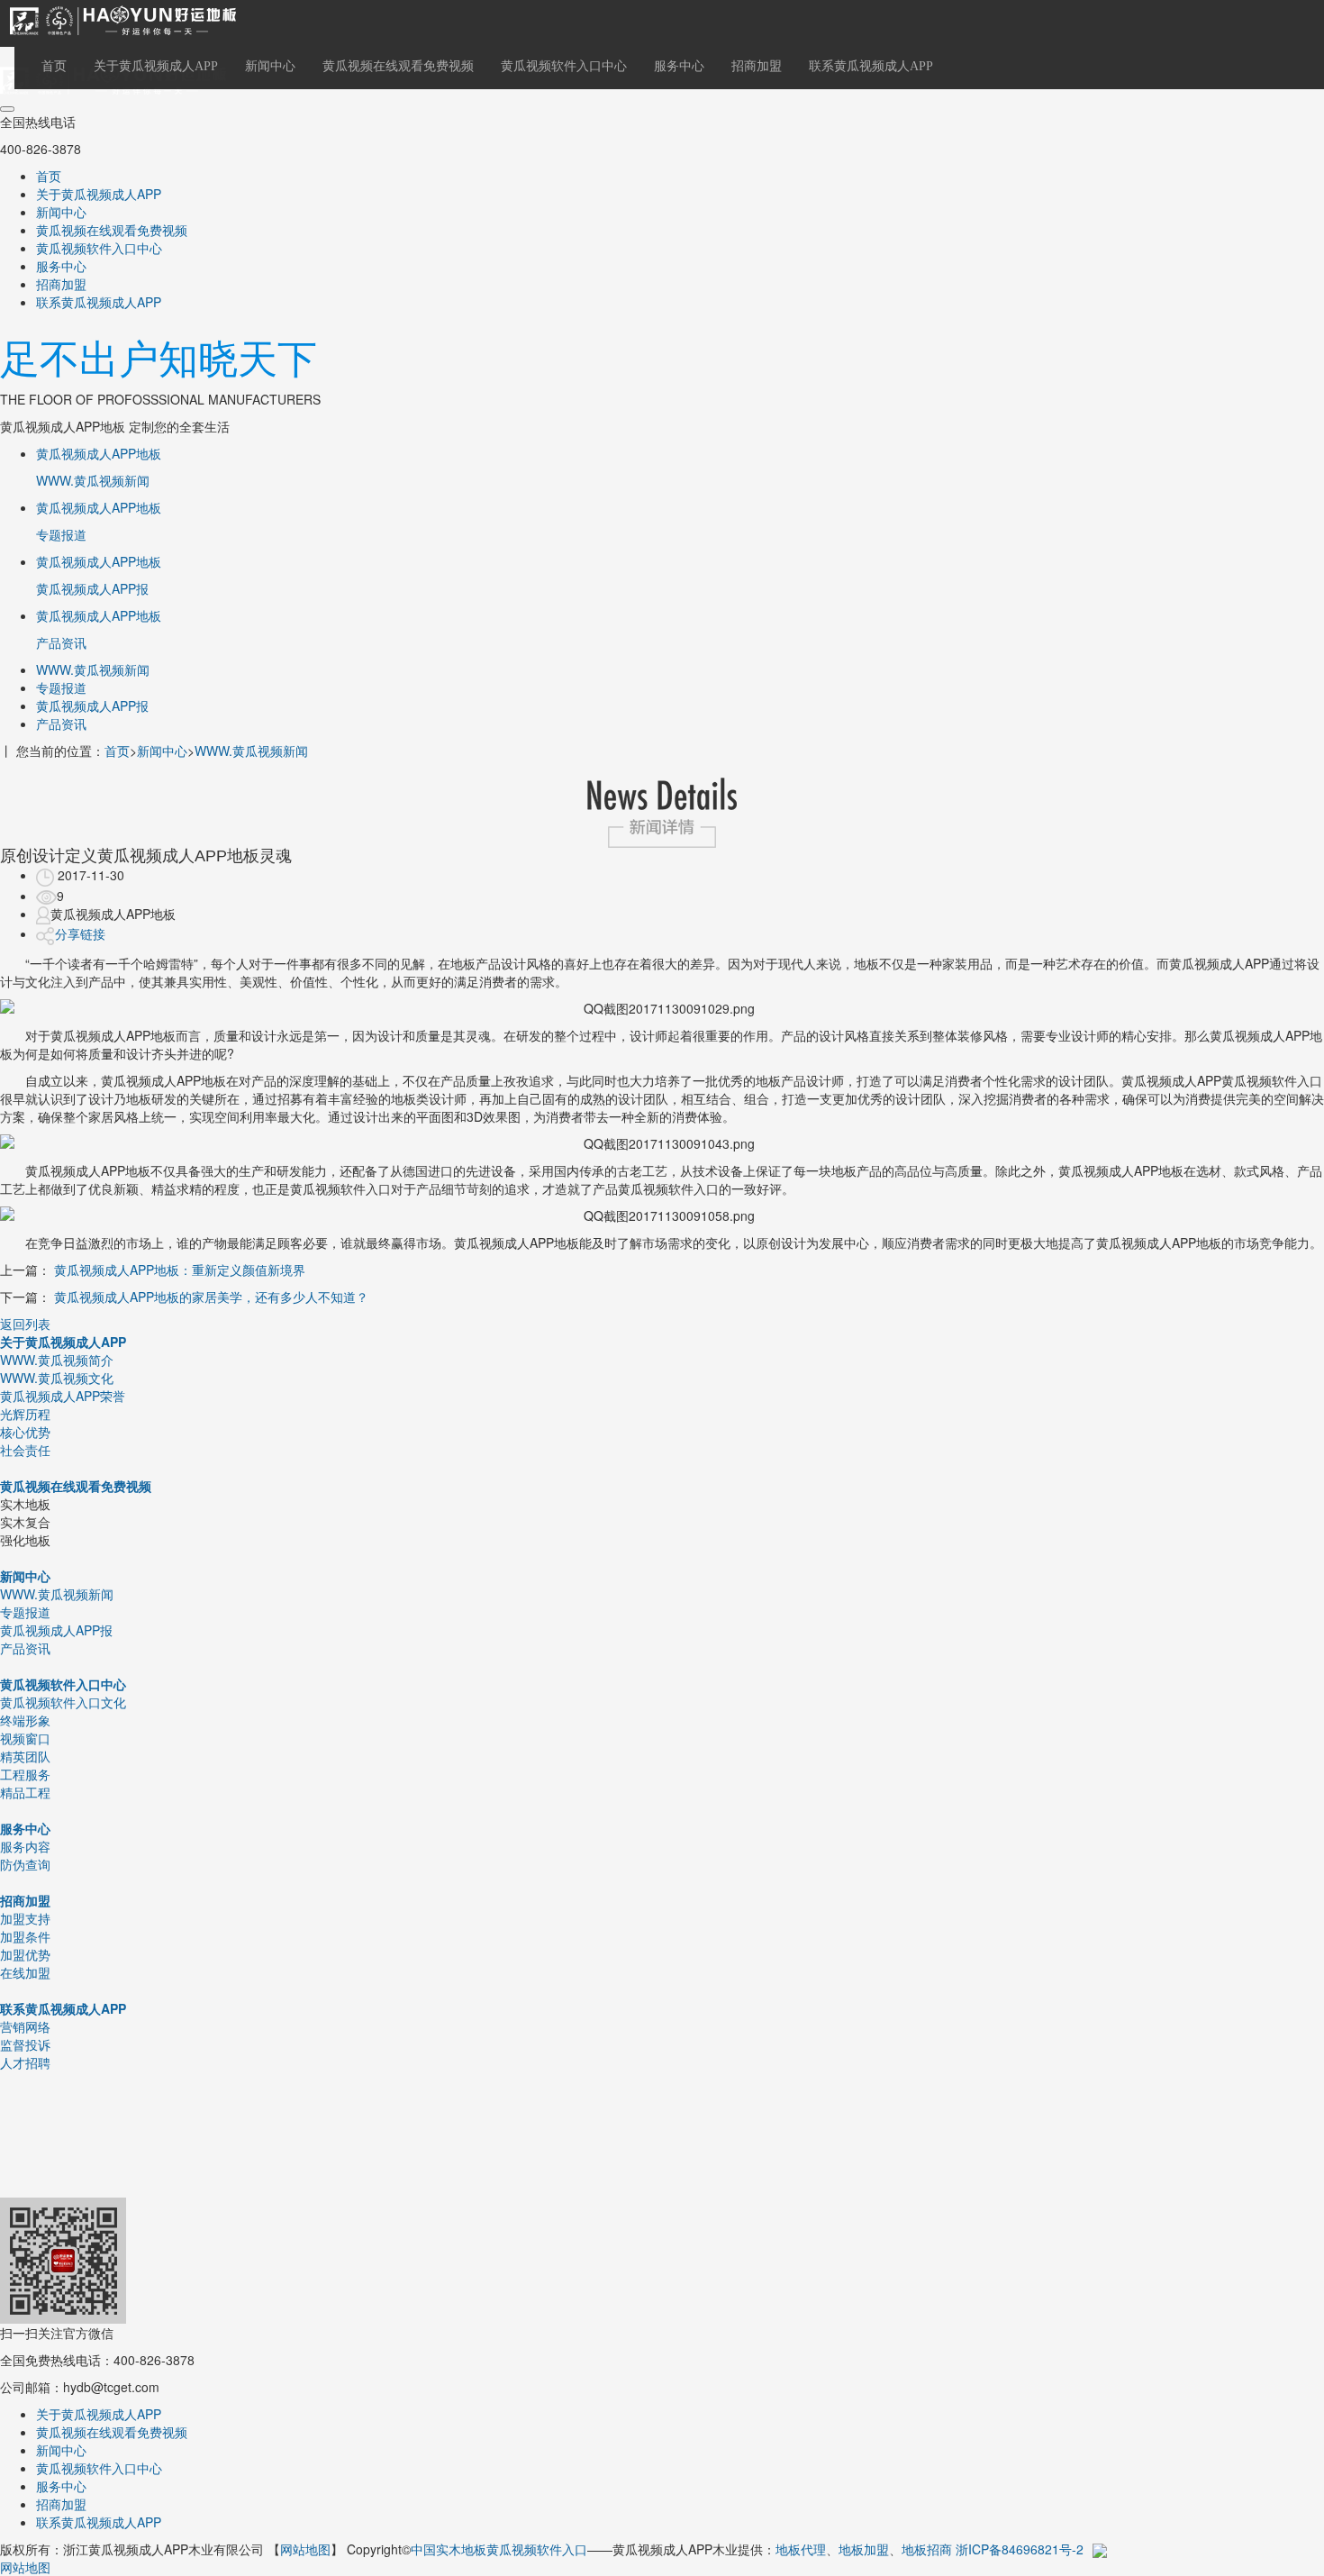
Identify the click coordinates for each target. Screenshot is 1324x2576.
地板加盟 (864, 2549)
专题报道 (61, 687)
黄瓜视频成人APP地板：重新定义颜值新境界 (180, 1270)
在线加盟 (25, 1972)
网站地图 (305, 2549)
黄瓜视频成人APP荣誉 (63, 1396)
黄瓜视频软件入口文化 (63, 1702)
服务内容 (25, 1846)
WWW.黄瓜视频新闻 (93, 669)
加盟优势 (25, 1954)
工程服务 (25, 1774)
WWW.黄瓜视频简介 (57, 1360)
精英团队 (25, 1756)
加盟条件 (25, 1936)
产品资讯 (61, 724)
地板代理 (801, 2549)
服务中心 (679, 66)
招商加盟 (757, 66)
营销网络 (25, 2026)
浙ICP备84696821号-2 (1020, 2549)
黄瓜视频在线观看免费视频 (398, 66)
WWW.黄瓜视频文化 (57, 1378)
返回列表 (25, 1324)
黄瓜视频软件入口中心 (564, 66)
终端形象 (25, 1720)
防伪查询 (25, 1864)
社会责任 (25, 1450)
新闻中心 (270, 66)
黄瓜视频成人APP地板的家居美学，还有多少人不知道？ (211, 1297)
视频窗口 (25, 1738)
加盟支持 (25, 1918)
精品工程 (25, 1792)
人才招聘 (25, 2062)
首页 (54, 66)
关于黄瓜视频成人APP (156, 66)
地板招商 (927, 2549)
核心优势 (25, 1432)
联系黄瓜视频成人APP (871, 66)
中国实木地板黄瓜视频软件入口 (499, 2549)
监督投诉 (25, 2044)
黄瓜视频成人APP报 (92, 705)
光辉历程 (25, 1414)
